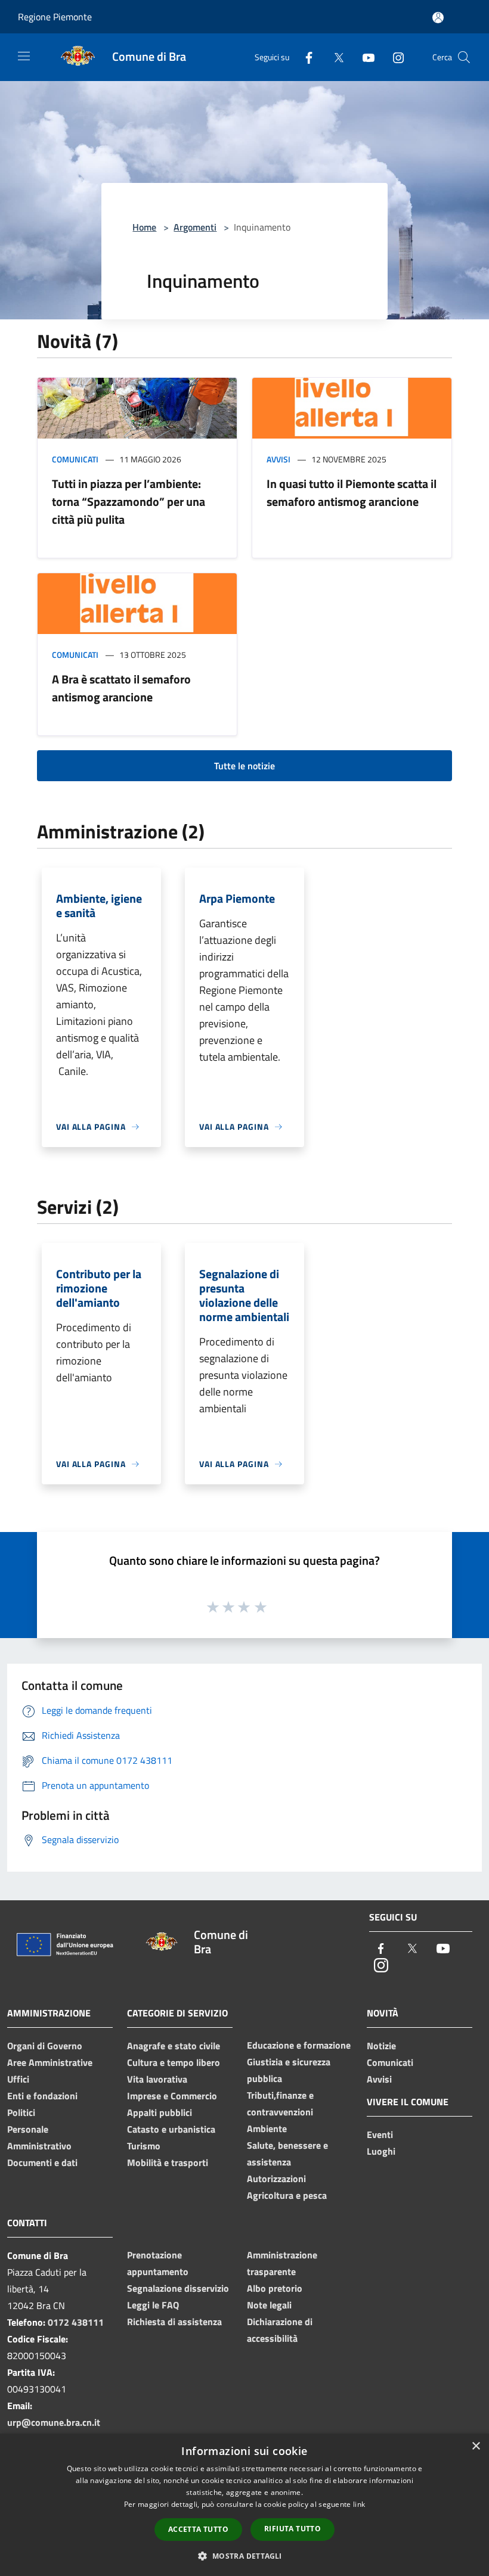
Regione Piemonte (55, 17)
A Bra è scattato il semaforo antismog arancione (121, 688)
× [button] (476, 2446)
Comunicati (75, 459)
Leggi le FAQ (153, 2305)
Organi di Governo (45, 2046)
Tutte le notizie (244, 766)
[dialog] (244, 2505)
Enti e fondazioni (42, 2096)
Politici (21, 2112)
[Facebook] (304, 57)
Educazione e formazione (299, 2045)
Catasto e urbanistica (171, 2129)
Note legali (269, 2305)
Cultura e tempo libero (174, 2062)
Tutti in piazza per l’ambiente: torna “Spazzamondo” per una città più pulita (129, 501)
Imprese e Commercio (172, 2096)
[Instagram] (394, 57)
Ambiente (267, 2128)
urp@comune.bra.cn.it (54, 2422)
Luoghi (381, 2151)
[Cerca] (464, 57)
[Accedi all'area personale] (438, 18)
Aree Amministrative (50, 2062)
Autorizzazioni (276, 2179)
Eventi (380, 2134)
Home (144, 227)
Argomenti (195, 227)
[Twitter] (334, 57)
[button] (244, 2556)
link (359, 2504)
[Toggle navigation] (24, 56)
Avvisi (278, 459)
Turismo (144, 2146)
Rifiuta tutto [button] (293, 2529)
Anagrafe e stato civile (174, 2046)
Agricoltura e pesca (287, 2195)
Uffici (18, 2079)
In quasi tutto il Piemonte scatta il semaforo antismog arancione (352, 492)
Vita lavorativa (157, 2079)
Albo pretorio (275, 2288)
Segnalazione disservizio (178, 2288)
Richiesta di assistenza (174, 2322)
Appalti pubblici (160, 2112)
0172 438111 (76, 2322)
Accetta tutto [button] (198, 2529)
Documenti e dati (42, 2162)
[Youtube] (364, 57)
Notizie (381, 2046)
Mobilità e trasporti (168, 2162)
